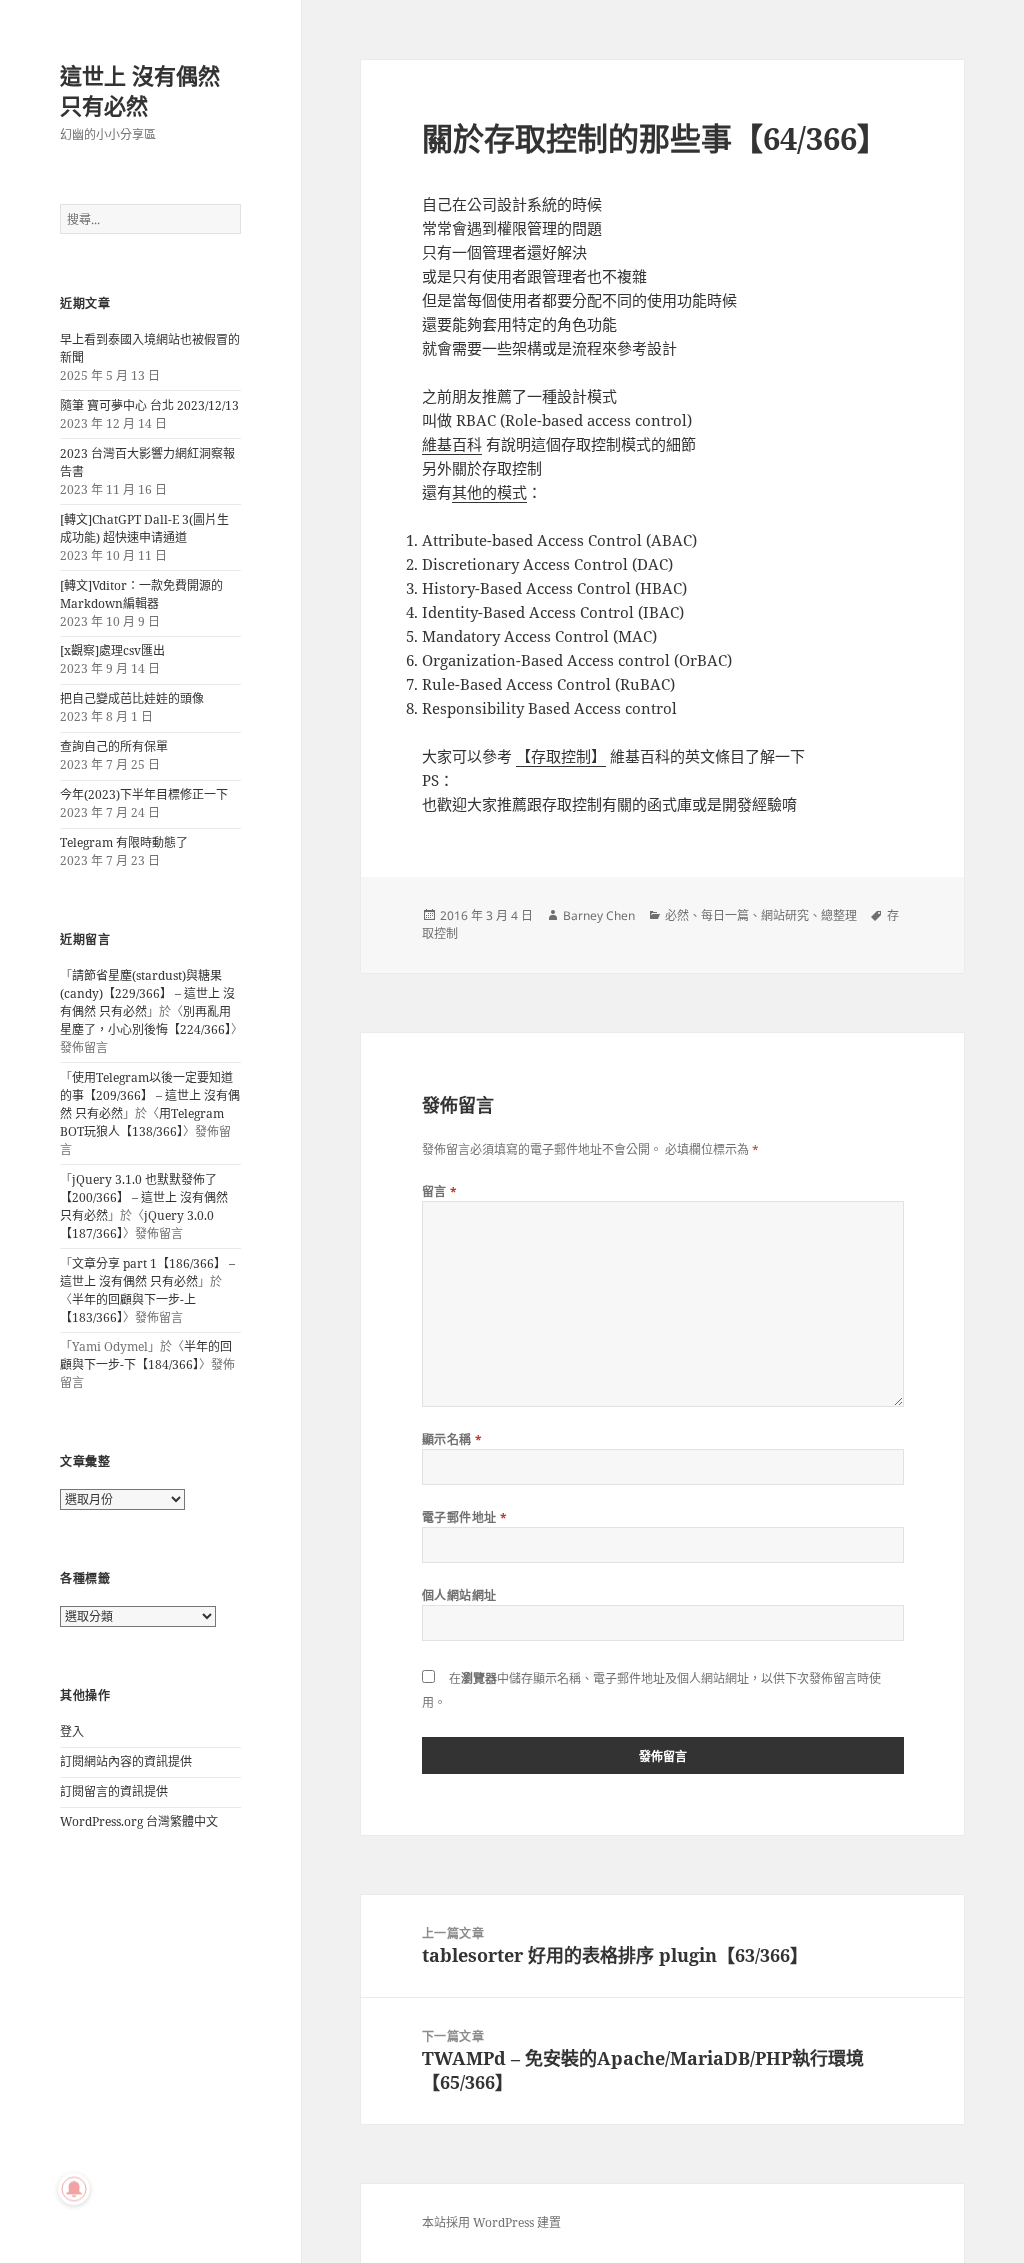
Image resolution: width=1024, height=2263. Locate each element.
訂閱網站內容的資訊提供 (126, 1761)
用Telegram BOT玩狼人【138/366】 (142, 1122)
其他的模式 (489, 492)
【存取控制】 (561, 756)
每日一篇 (725, 915)
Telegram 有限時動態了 (124, 842)
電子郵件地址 (465, 1517)
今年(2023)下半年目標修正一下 (144, 794)
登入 (72, 1731)
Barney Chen (599, 915)
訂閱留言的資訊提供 (114, 1791)
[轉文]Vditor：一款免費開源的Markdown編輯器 (141, 594)
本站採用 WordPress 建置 (491, 2222)
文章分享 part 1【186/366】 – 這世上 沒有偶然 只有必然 (147, 1272)
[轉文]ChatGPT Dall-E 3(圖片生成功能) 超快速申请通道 (144, 528)
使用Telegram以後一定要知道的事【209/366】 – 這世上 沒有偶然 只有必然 (150, 1095)
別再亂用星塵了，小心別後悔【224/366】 (145, 1020)
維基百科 (452, 444)
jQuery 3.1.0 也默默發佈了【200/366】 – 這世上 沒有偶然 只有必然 (144, 1197)
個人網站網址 (459, 1595)
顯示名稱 (452, 1439)
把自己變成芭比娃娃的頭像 (132, 698)
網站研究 (785, 915)
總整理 (839, 915)
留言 (440, 1191)
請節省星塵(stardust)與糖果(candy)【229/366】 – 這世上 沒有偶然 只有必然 (147, 993)
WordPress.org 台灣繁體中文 (139, 1821)
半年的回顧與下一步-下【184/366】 (146, 1355)
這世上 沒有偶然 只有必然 (140, 90)
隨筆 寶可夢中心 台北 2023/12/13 (149, 405)
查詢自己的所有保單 (114, 746)
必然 (677, 915)
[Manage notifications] (74, 2189)
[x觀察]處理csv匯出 (112, 650)
